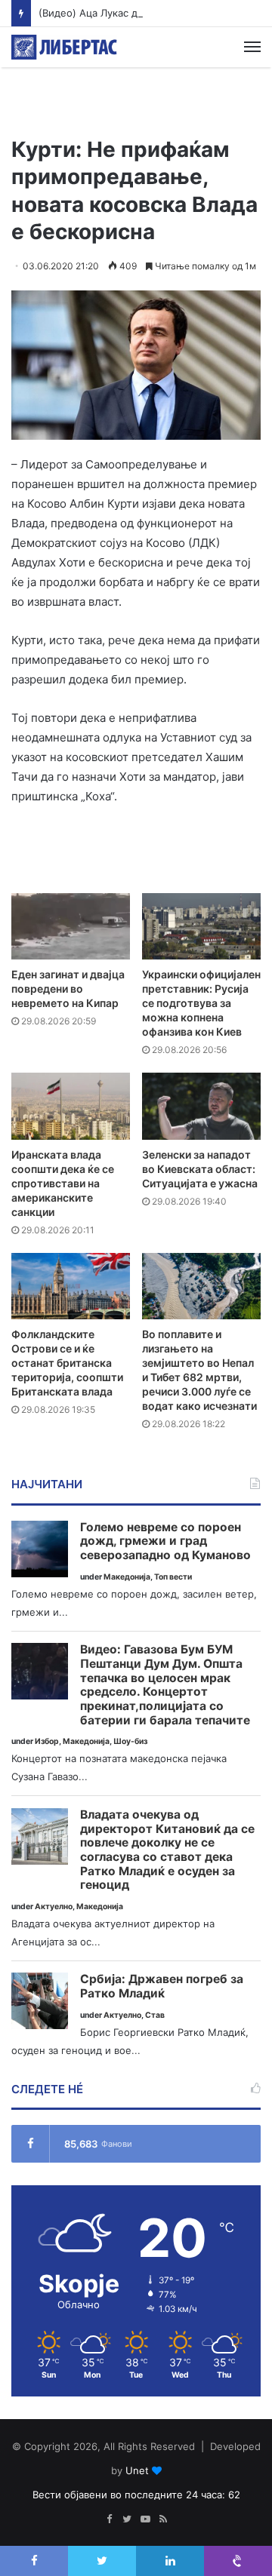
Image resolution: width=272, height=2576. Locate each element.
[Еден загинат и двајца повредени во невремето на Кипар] (71, 927)
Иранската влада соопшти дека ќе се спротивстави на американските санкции (63, 1183)
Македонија (127, 1577)
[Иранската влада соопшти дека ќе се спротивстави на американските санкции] (71, 1106)
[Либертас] (64, 47)
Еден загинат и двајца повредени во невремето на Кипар (68, 989)
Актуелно (54, 1907)
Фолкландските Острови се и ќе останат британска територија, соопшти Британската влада (67, 1363)
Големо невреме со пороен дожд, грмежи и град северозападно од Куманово (165, 1541)
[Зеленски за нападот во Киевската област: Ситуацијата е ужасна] (201, 1106)
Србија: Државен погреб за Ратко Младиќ (162, 1986)
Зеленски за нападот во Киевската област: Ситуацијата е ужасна (200, 1169)
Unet (137, 2470)
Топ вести (173, 1577)
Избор (47, 1741)
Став (155, 2015)
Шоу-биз (130, 1741)
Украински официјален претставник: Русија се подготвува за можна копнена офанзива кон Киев (201, 1003)
